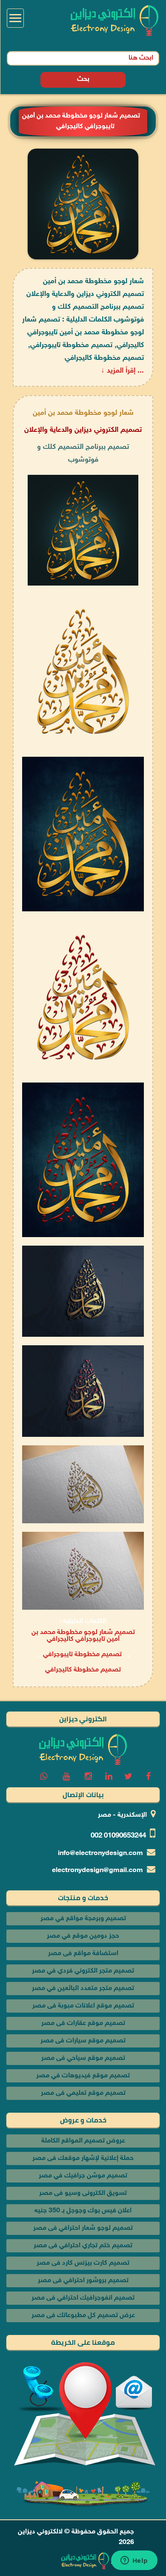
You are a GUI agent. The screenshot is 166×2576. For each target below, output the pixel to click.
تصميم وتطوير (131, 2561)
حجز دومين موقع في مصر (83, 1936)
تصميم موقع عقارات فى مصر (83, 2023)
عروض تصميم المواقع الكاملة (83, 2141)
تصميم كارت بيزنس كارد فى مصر (83, 2263)
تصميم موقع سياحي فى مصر (83, 2058)
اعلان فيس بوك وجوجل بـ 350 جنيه (83, 2211)
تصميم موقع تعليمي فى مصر (83, 2093)
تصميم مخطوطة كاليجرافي (83, 1670)
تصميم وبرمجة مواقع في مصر (83, 1919)
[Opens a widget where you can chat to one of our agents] (134, 2561)
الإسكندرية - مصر (122, 1815)
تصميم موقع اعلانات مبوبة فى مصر (83, 2006)
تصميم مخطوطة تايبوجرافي (82, 1655)
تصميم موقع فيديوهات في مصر (83, 2076)
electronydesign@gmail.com (97, 1871)
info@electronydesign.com (100, 1854)
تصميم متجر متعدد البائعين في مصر (83, 1989)
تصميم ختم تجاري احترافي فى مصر (83, 2246)
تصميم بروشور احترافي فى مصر (83, 2281)
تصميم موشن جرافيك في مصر (83, 2176)
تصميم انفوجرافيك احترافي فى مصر (83, 2298)
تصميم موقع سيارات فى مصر (83, 2041)
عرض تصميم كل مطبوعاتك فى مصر (83, 2316)
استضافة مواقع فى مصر (83, 1954)
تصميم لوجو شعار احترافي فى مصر (83, 2228)
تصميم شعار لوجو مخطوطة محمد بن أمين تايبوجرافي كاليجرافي (83, 1636)
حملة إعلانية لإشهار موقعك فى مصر (83, 2158)
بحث (83, 79)
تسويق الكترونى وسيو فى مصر (83, 2193)
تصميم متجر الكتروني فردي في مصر (83, 1971)
